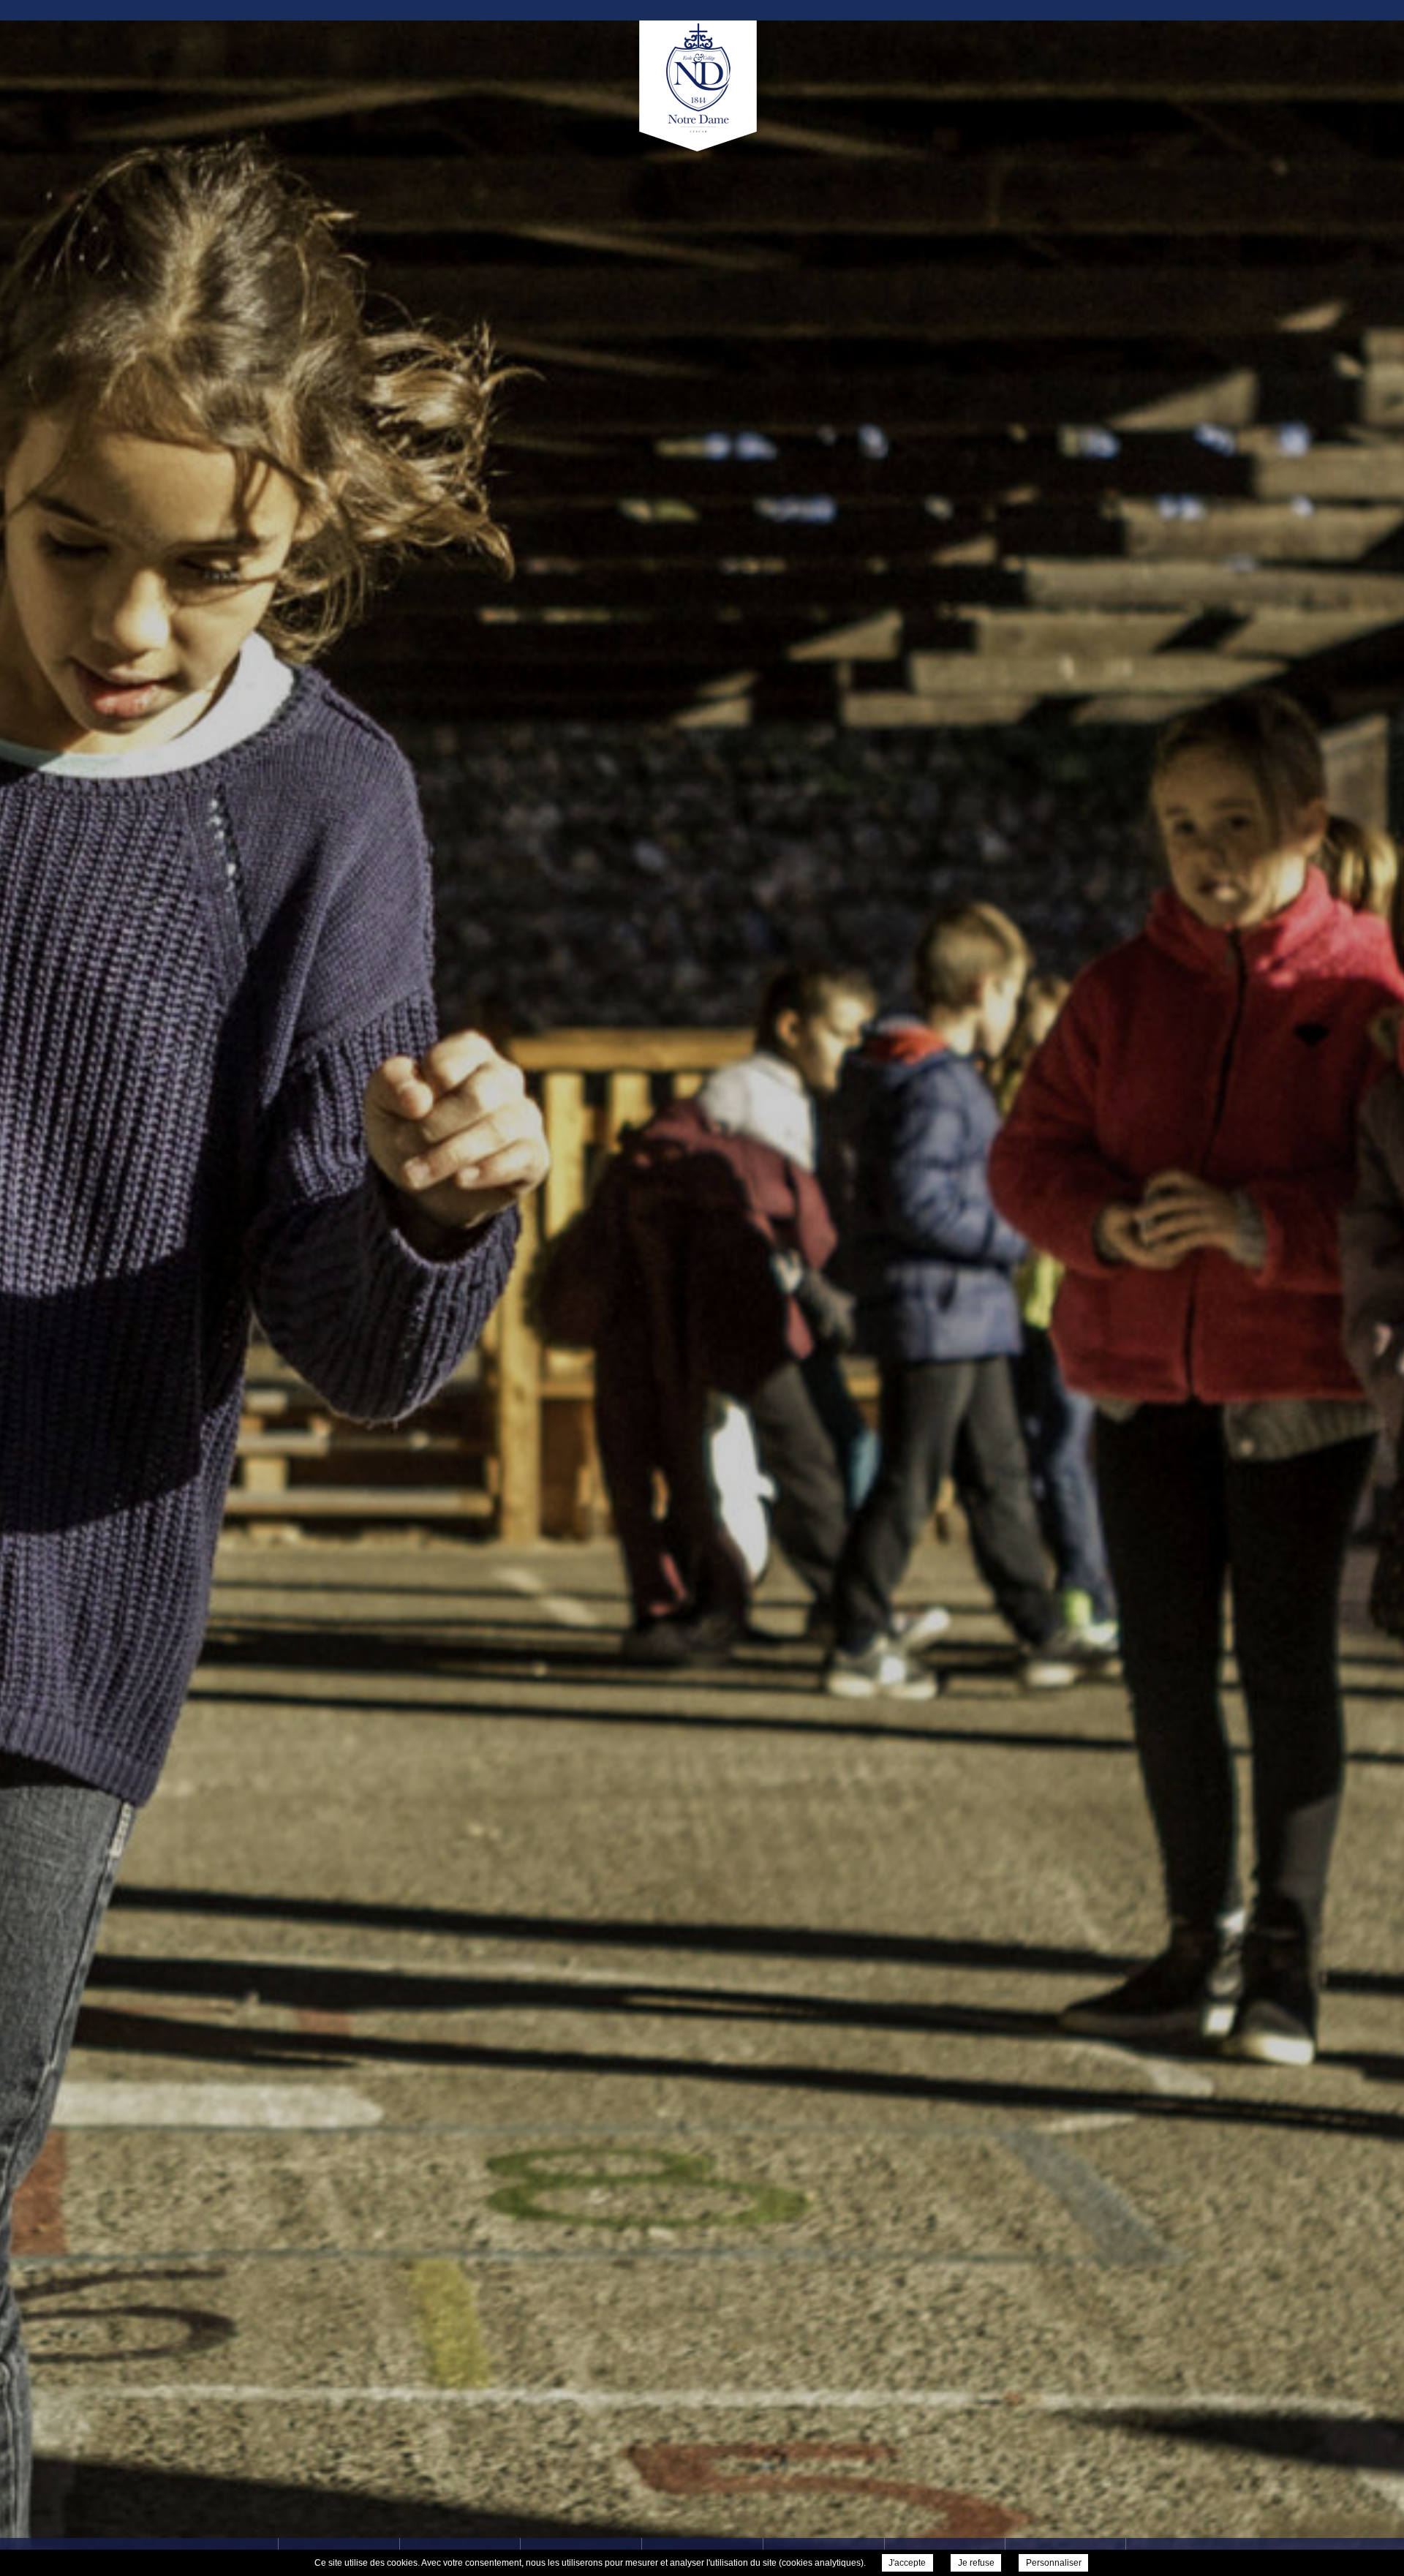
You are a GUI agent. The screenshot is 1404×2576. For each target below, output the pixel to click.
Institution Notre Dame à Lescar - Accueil (702, 89)
